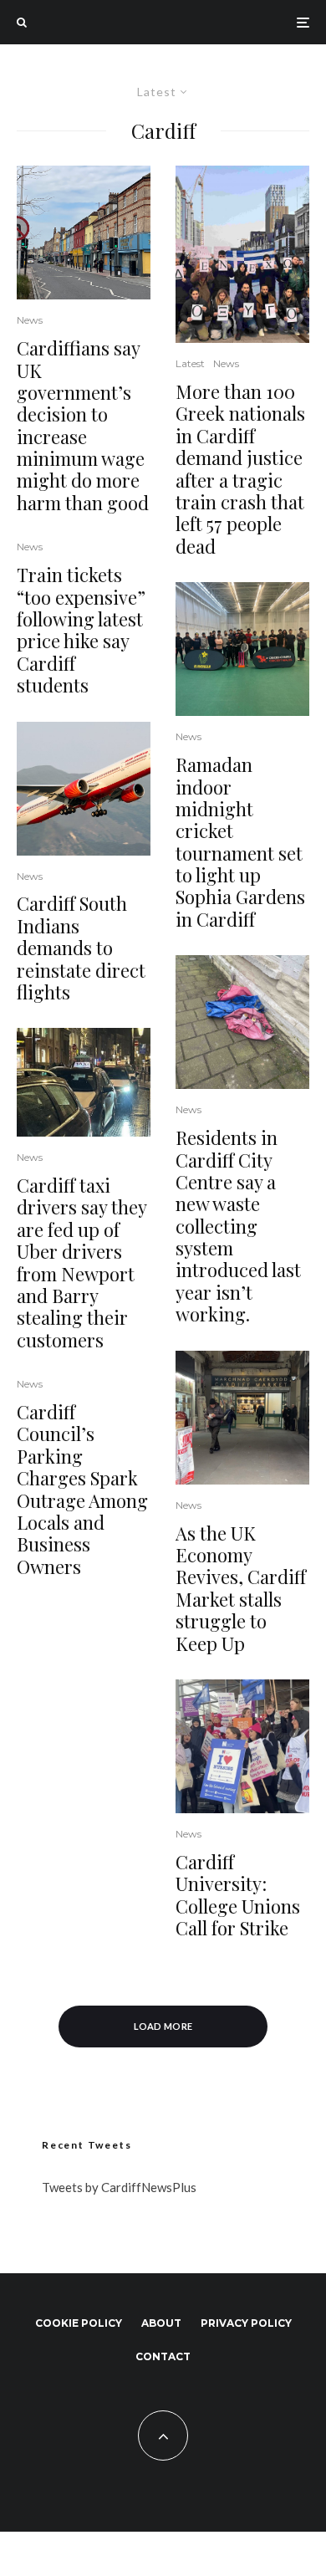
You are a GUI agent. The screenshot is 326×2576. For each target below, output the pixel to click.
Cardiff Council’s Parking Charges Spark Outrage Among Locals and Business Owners (82, 1489)
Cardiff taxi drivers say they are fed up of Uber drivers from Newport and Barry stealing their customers (81, 1262)
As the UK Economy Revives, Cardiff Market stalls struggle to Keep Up (241, 1588)
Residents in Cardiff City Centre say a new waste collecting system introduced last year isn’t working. (238, 1226)
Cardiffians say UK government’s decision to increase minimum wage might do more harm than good (83, 425)
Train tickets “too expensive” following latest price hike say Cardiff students (81, 630)
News (30, 320)
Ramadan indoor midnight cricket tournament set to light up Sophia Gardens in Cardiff (240, 842)
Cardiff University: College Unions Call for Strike (238, 1895)
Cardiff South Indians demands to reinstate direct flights (81, 948)
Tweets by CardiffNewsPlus (119, 2187)
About (161, 2323)
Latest (190, 363)
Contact (163, 2356)
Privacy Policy (246, 2323)
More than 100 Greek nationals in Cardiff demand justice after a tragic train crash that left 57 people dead (240, 469)
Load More (163, 2026)
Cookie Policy (79, 2323)
